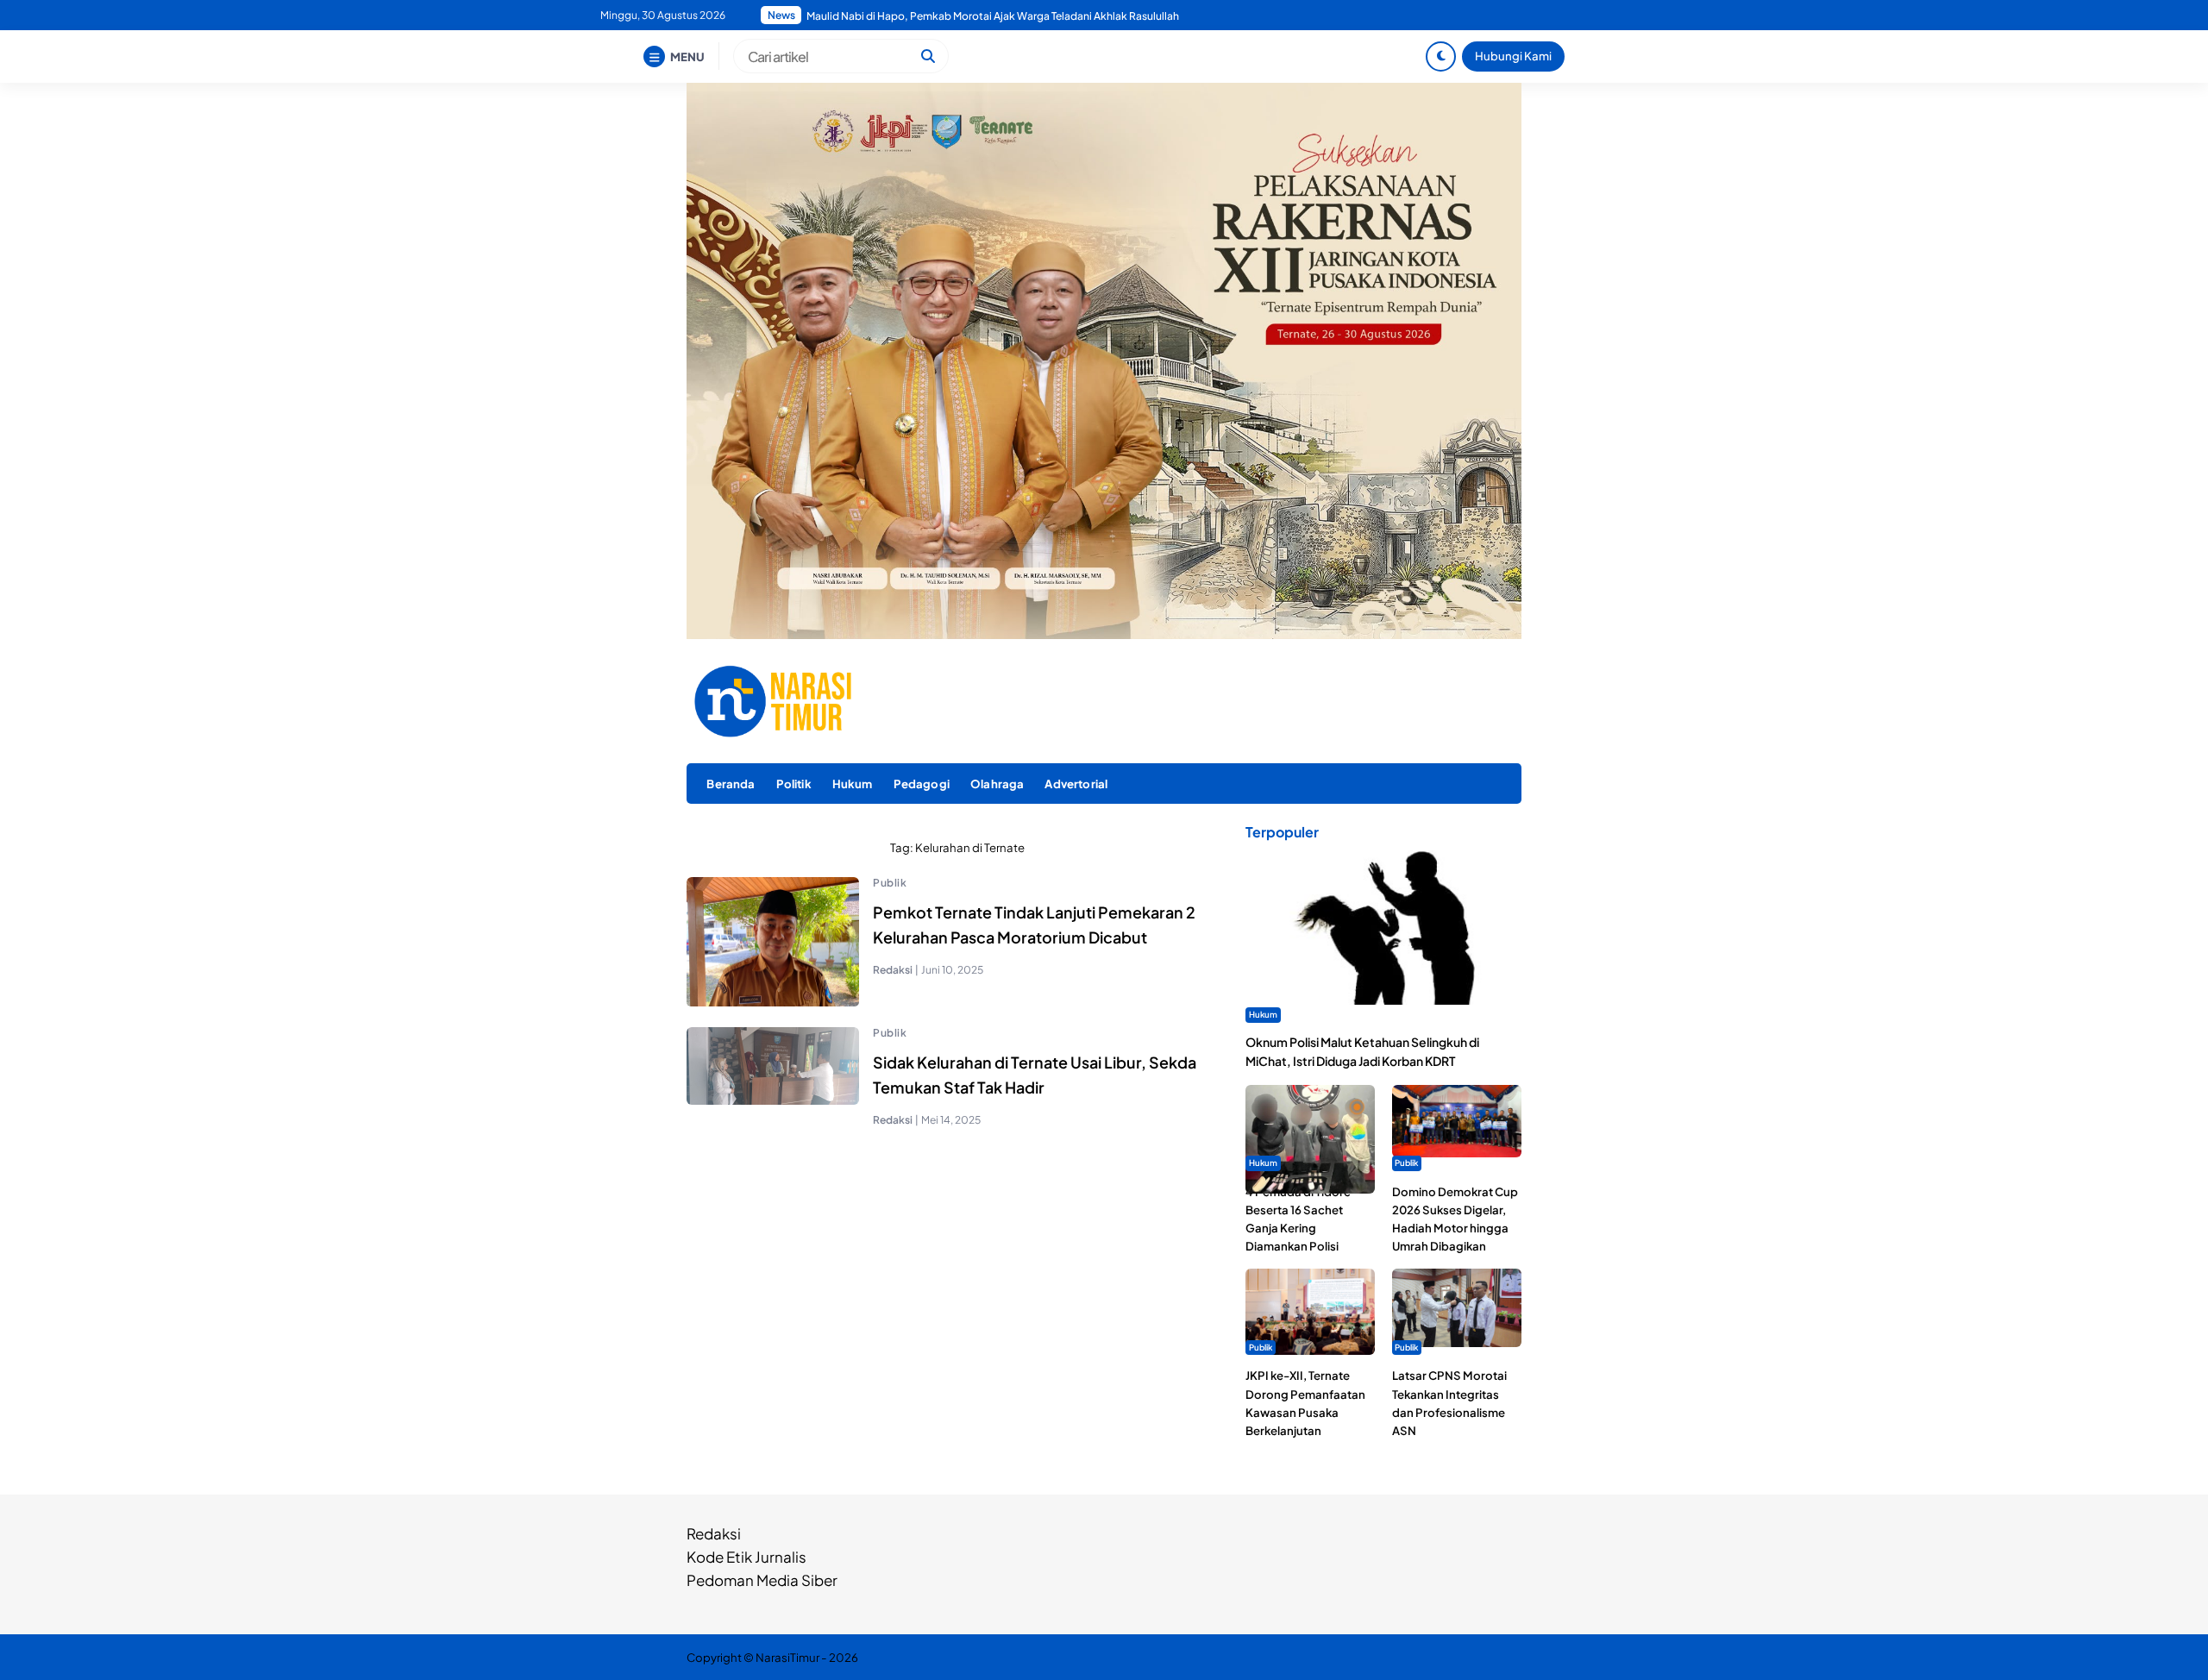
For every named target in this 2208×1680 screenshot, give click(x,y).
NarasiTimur (787, 1657)
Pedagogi (922, 784)
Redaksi (714, 1533)
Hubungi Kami (1513, 56)
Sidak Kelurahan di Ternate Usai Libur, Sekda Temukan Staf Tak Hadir (1035, 1075)
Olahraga (997, 784)
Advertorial (1076, 784)
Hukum (853, 784)
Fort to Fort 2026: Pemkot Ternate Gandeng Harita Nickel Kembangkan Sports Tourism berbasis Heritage (1022, 16)
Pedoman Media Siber (762, 1580)
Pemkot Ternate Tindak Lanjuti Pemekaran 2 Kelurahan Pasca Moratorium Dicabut (1034, 925)
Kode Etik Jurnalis (746, 1557)
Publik (890, 883)
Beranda (731, 784)
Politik (794, 784)
